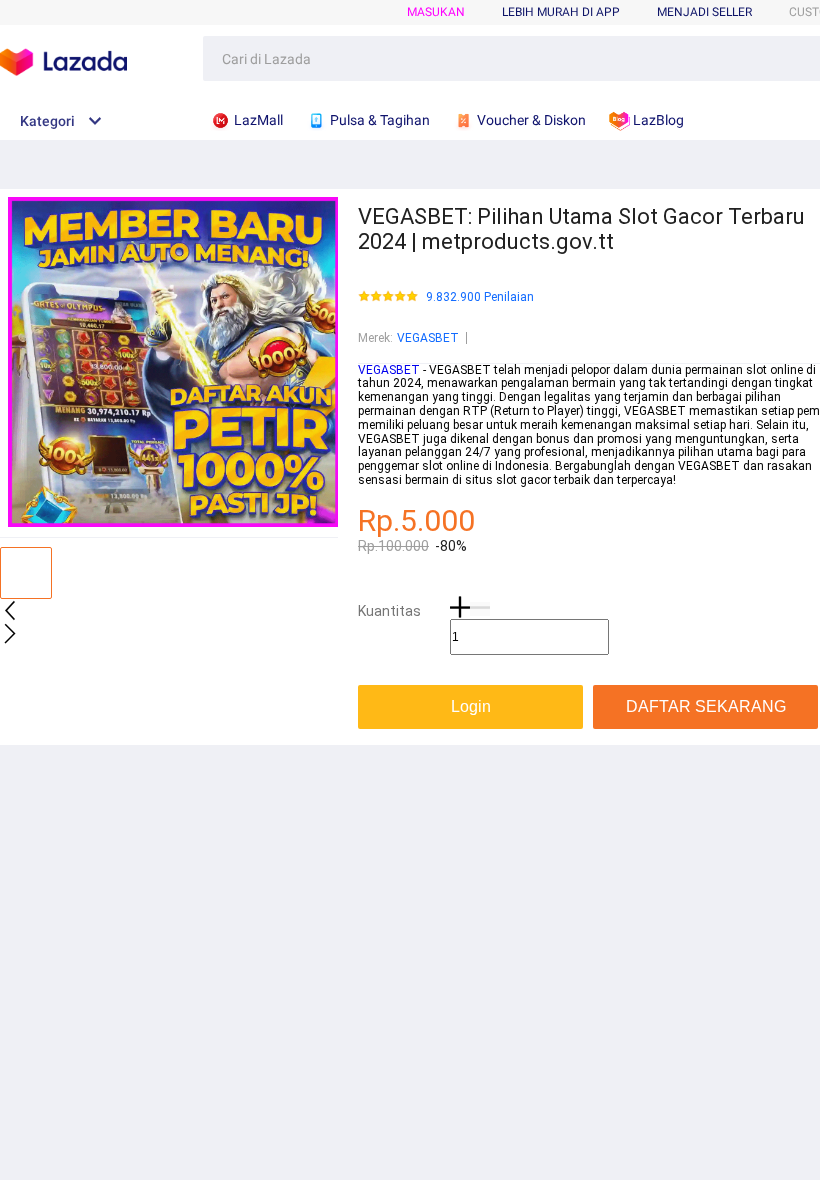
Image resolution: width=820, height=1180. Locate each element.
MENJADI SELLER (704, 12)
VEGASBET (428, 338)
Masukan (436, 12)
